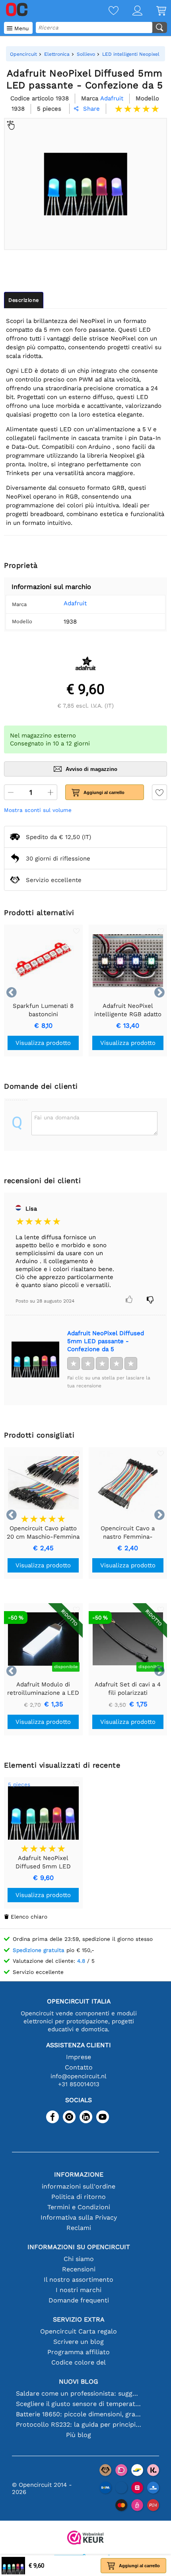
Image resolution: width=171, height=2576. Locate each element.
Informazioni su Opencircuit (79, 2247)
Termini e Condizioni (79, 2207)
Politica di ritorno (79, 2197)
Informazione (79, 2174)
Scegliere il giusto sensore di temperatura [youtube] (79, 2404)
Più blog (79, 2435)
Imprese (79, 2057)
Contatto (79, 2067)
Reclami (79, 2228)
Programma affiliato (79, 2352)
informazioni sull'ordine (79, 2186)
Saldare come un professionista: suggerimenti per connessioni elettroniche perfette (79, 2393)
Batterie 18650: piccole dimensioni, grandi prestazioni (79, 2414)
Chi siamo (79, 2259)
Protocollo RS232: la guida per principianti (79, 2424)
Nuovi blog (79, 2381)
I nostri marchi (79, 2290)
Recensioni (79, 2269)
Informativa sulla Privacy (79, 2217)
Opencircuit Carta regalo (79, 2331)
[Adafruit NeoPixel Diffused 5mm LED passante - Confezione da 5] (35, 1359)
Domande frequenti (79, 2300)
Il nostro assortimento (79, 2280)
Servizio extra (79, 2319)
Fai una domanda (57, 1117)
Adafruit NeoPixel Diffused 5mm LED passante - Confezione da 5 (106, 1341)
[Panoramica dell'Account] (130, 11)
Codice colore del (79, 2362)
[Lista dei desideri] (107, 11)
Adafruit (75, 603)
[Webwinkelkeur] (85, 2538)
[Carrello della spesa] (154, 11)
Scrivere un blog (79, 2342)
